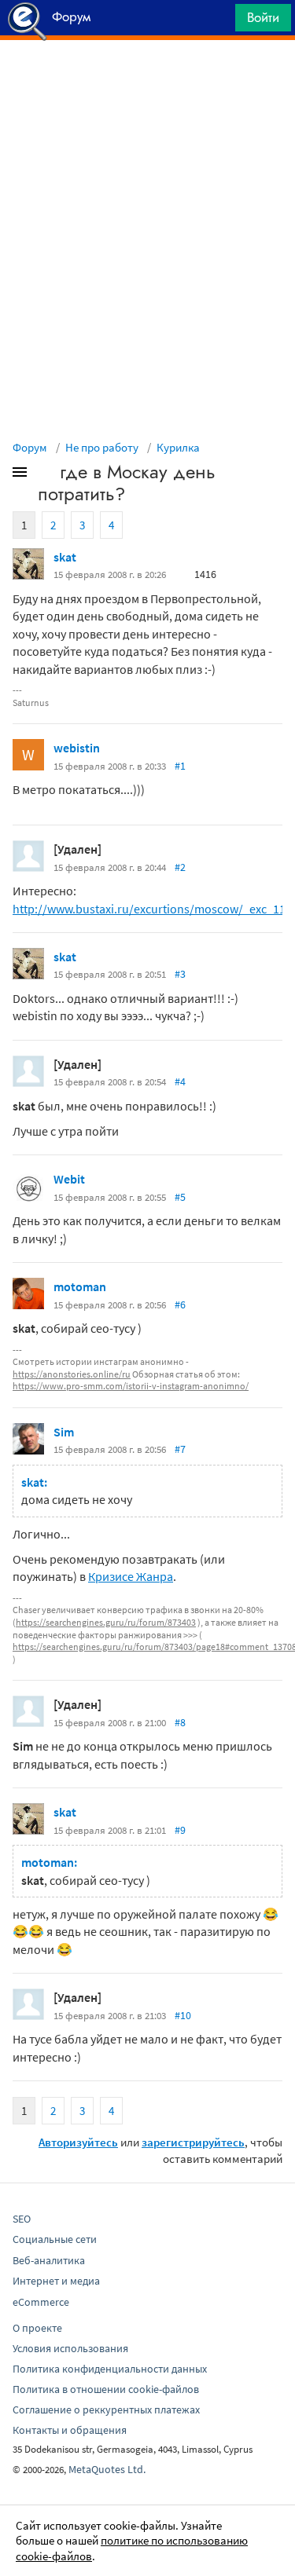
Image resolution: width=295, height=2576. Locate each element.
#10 (183, 2015)
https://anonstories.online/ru (72, 1374)
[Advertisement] (147, 79)
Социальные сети (55, 2239)
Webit (69, 1179)
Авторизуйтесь (78, 2142)
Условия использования (70, 2348)
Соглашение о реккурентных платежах (106, 2410)
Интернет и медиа (56, 2281)
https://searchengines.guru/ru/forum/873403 (106, 1622)
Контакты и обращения (70, 2430)
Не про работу (102, 447)
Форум (30, 447)
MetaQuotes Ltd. (107, 2469)
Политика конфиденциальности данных (110, 2369)
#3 (180, 974)
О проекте (37, 2328)
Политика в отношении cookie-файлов (106, 2389)
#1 (180, 766)
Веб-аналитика (49, 2260)
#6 (180, 1304)
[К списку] (46, 475)
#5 (180, 1197)
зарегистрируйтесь (193, 2142)
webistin (77, 748)
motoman (80, 1286)
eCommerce (41, 2302)
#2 (180, 867)
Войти (263, 17)
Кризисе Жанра (131, 1576)
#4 (180, 1081)
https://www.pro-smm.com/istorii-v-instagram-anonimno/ (131, 1386)
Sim (64, 1432)
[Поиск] (218, 22)
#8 (180, 1722)
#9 (180, 1830)
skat (65, 557)
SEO (22, 2219)
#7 (180, 1449)
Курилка (178, 447)
